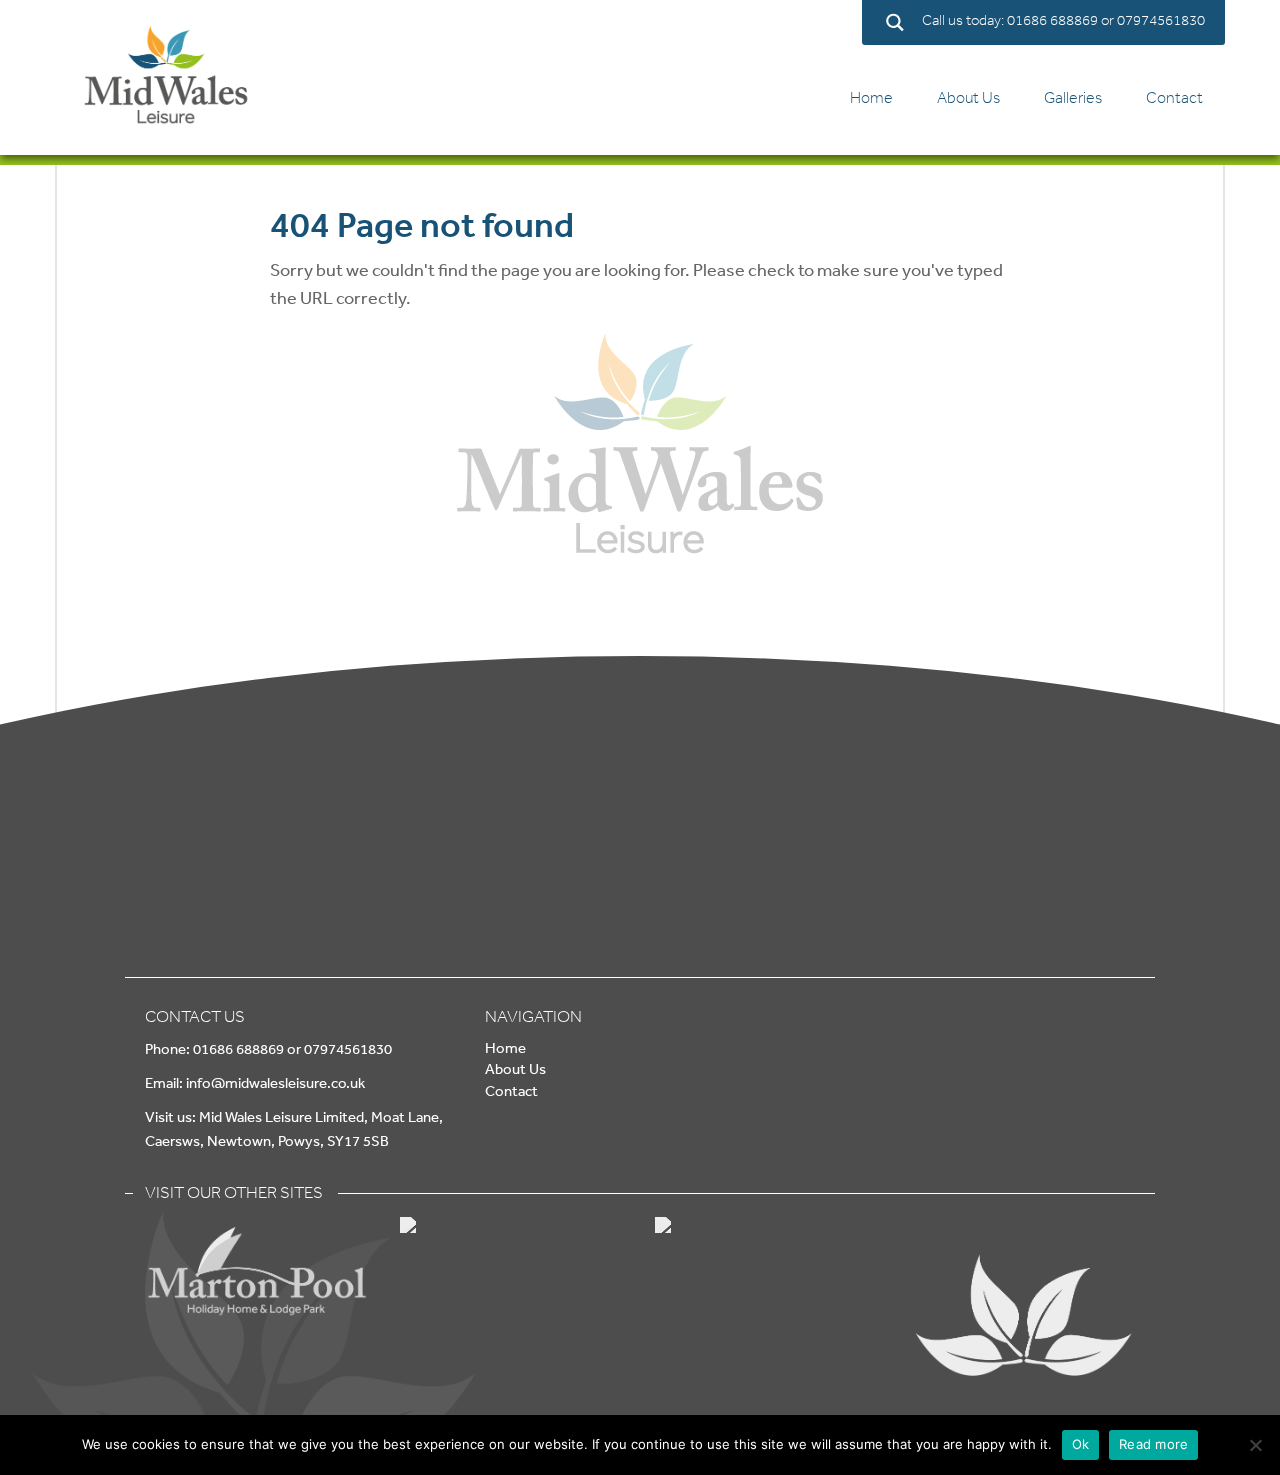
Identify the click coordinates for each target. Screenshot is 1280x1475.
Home (871, 97)
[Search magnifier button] (894, 22)
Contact (1174, 97)
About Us (968, 97)
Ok (1081, 1444)
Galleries (1073, 97)
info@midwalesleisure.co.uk (275, 1082)
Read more (1153, 1444)
